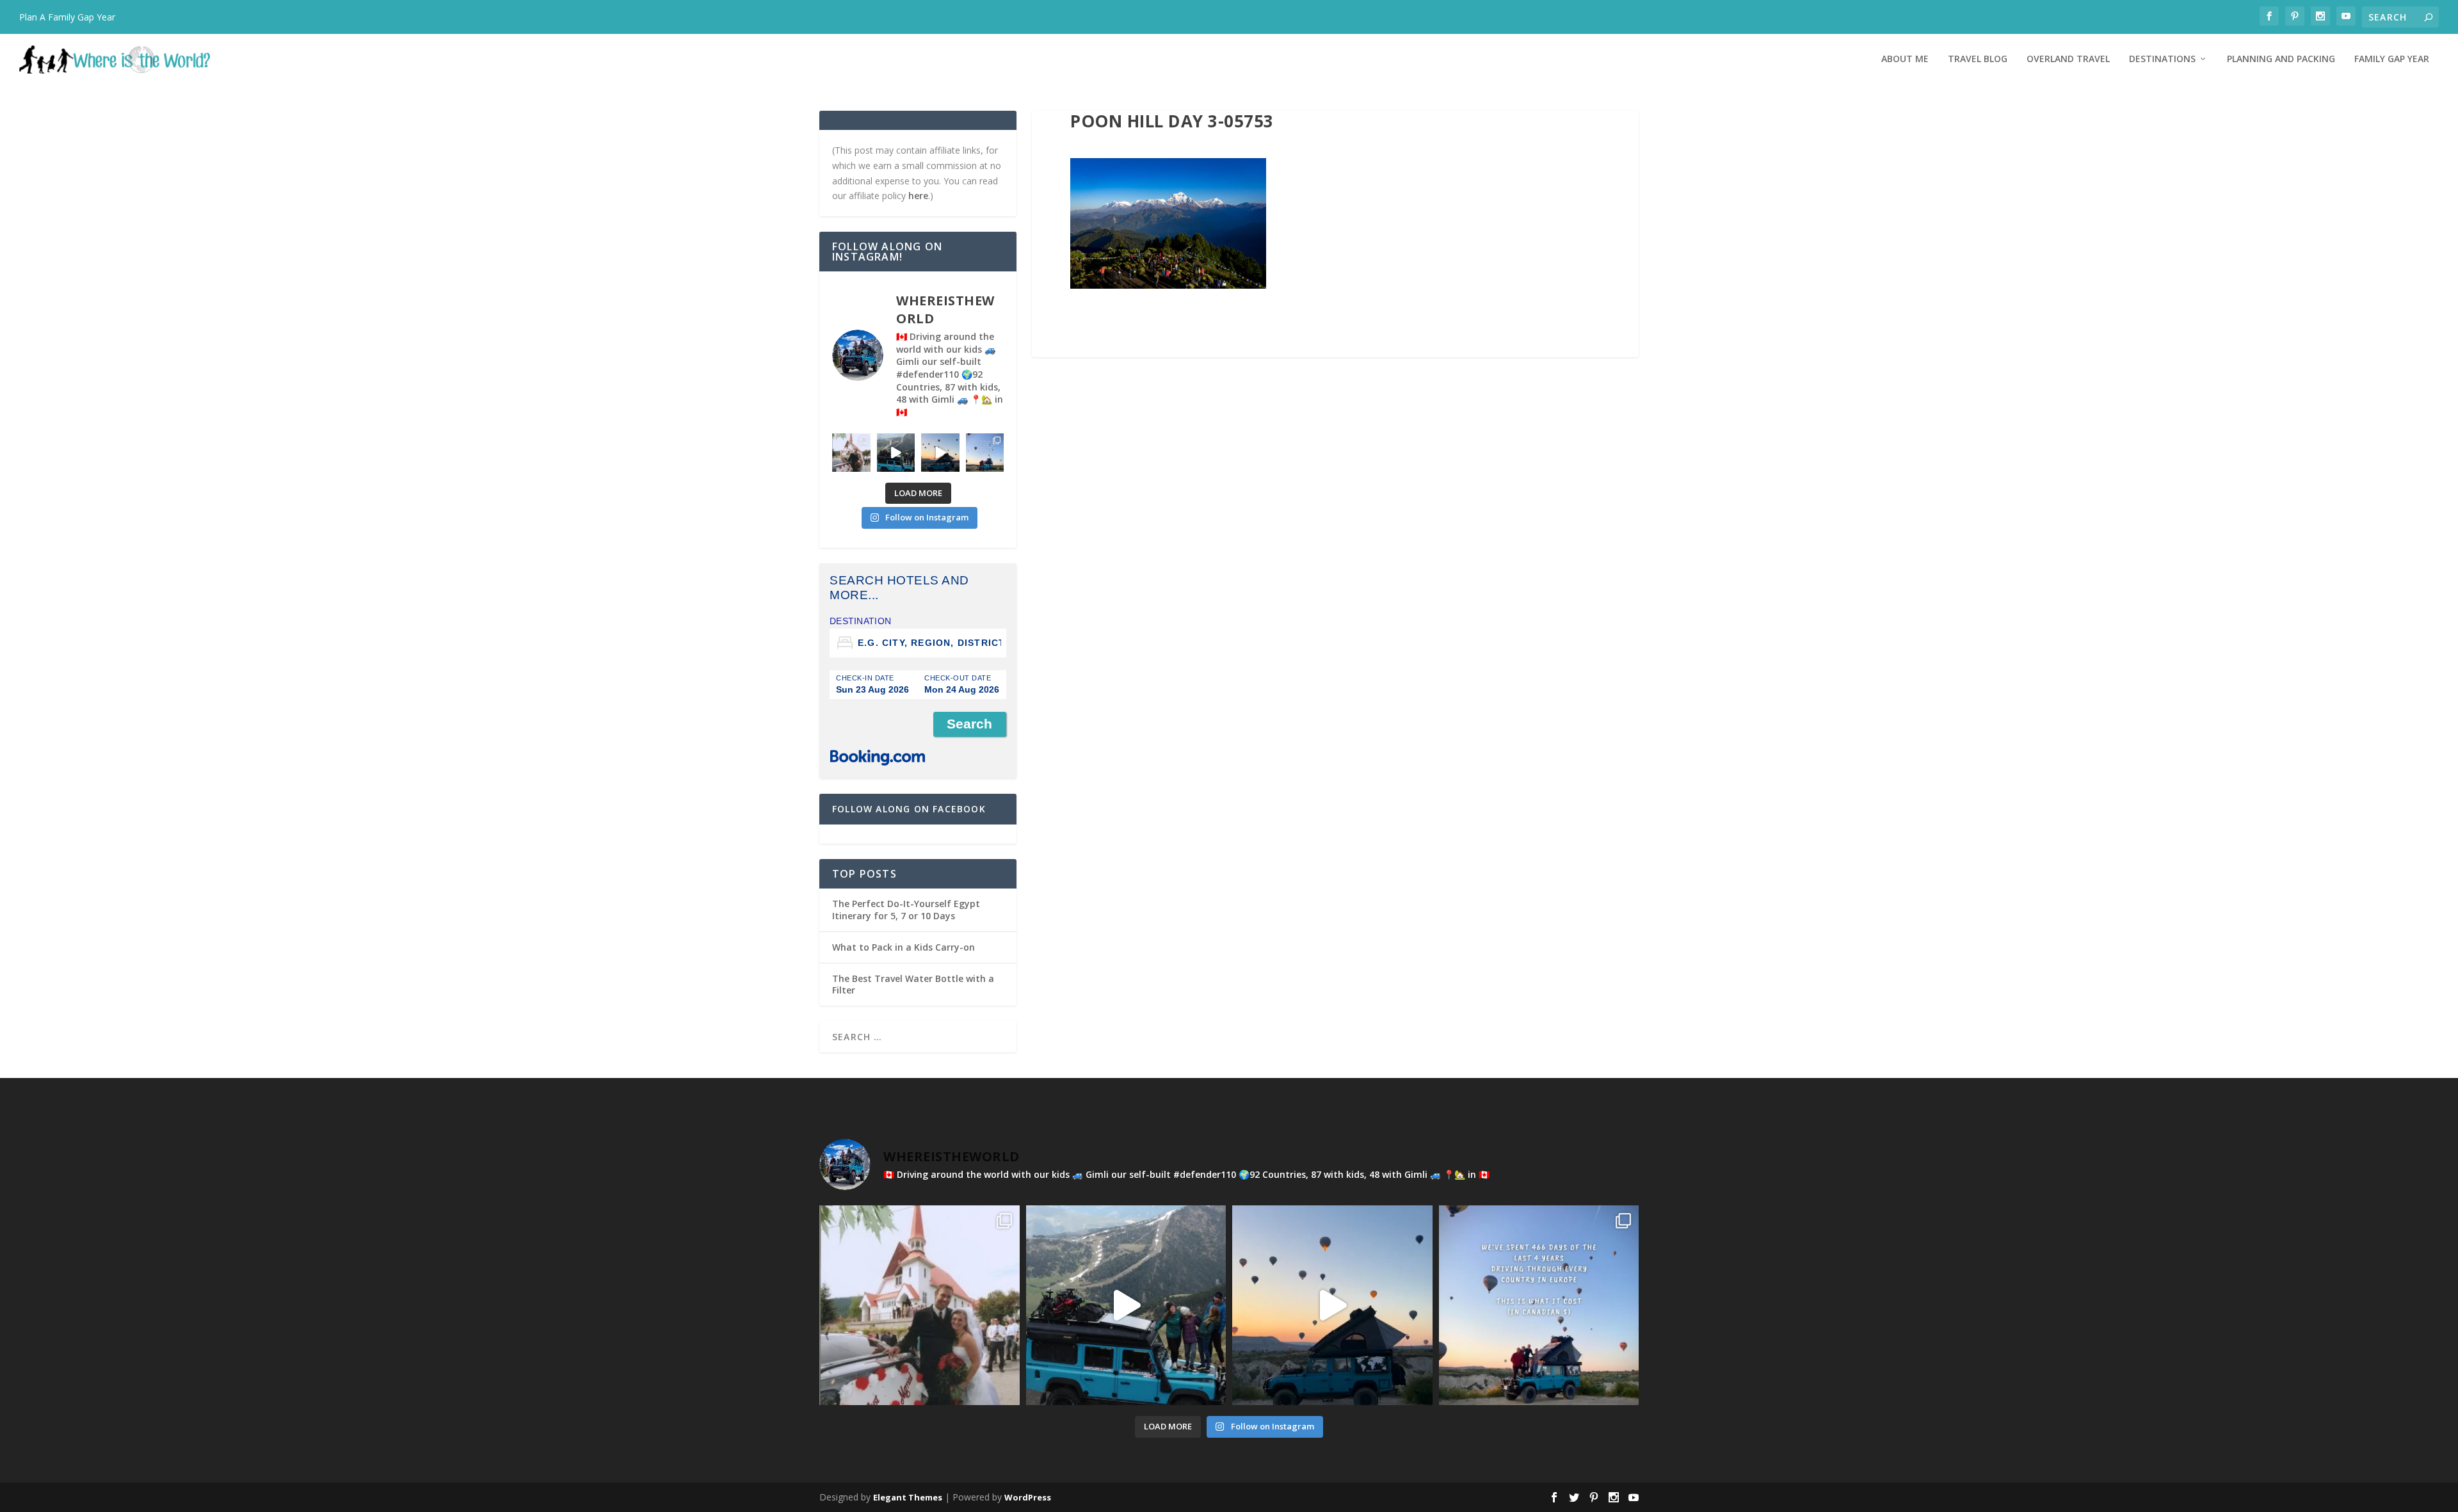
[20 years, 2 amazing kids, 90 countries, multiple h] (851, 453)
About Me (1905, 59)
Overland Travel (2068, 59)
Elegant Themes (908, 1497)
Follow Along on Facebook (909, 809)
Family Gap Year (2392, 59)
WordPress (1028, 1497)
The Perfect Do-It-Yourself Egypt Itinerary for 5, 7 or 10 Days (906, 909)
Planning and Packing (2281, 59)
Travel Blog (1978, 59)
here (918, 196)
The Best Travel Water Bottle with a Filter (913, 984)
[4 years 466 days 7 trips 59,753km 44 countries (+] (985, 453)
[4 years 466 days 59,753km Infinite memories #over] (940, 453)
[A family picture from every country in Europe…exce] (896, 453)
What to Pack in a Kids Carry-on (904, 947)
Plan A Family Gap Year (67, 17)
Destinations (2162, 59)
